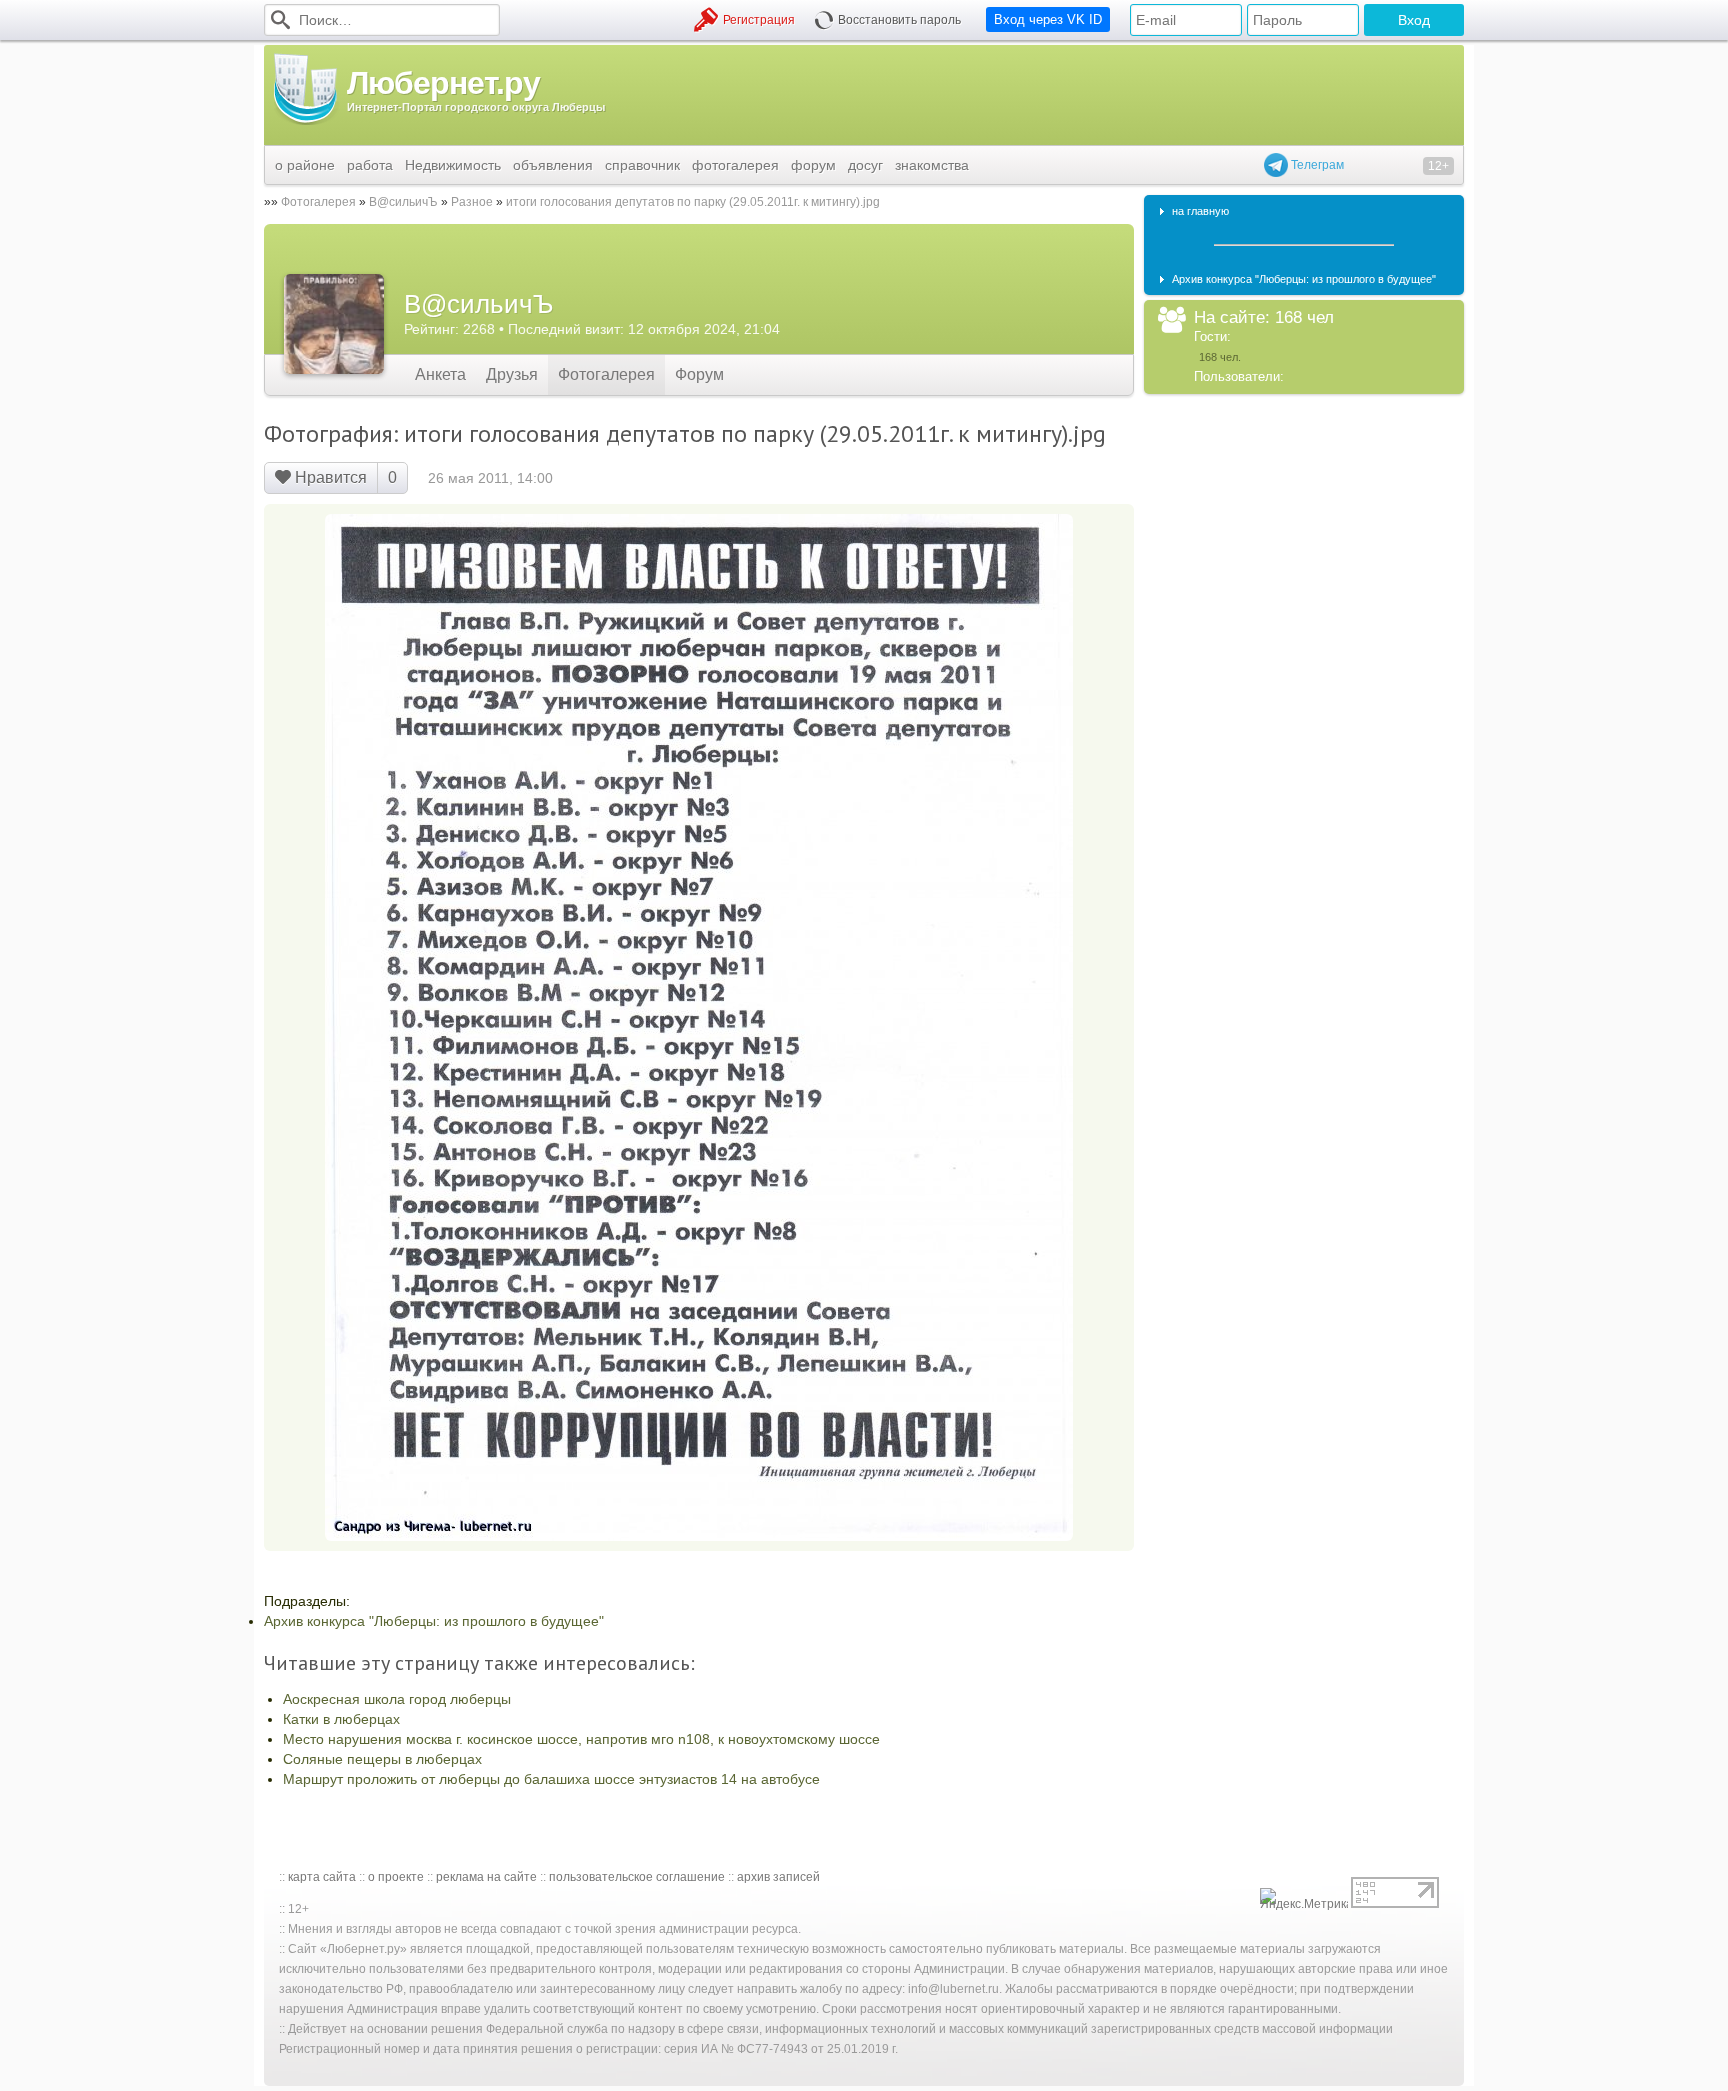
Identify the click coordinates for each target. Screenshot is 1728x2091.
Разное (472, 202)
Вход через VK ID (1048, 19)
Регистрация (759, 20)
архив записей (778, 1877)
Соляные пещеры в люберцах (382, 1759)
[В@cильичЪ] (334, 324)
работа (370, 165)
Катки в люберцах (341, 1719)
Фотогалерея (318, 202)
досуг (865, 165)
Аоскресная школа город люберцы (397, 1699)
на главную (1200, 211)
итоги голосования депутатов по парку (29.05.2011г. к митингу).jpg (693, 202)
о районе (305, 165)
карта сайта (322, 1877)
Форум (699, 374)
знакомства (932, 165)
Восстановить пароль (899, 20)
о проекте (396, 1877)
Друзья (512, 374)
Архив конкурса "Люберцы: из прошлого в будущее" (434, 1621)
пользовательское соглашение (637, 1877)
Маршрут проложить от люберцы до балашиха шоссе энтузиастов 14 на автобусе (551, 1779)
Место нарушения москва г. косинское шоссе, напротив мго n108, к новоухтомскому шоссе (581, 1739)
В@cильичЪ (403, 202)
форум (813, 165)
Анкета (440, 374)
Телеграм (1316, 165)
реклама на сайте (486, 1877)
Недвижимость (453, 165)
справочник (642, 165)
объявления (553, 165)
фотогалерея (735, 165)
